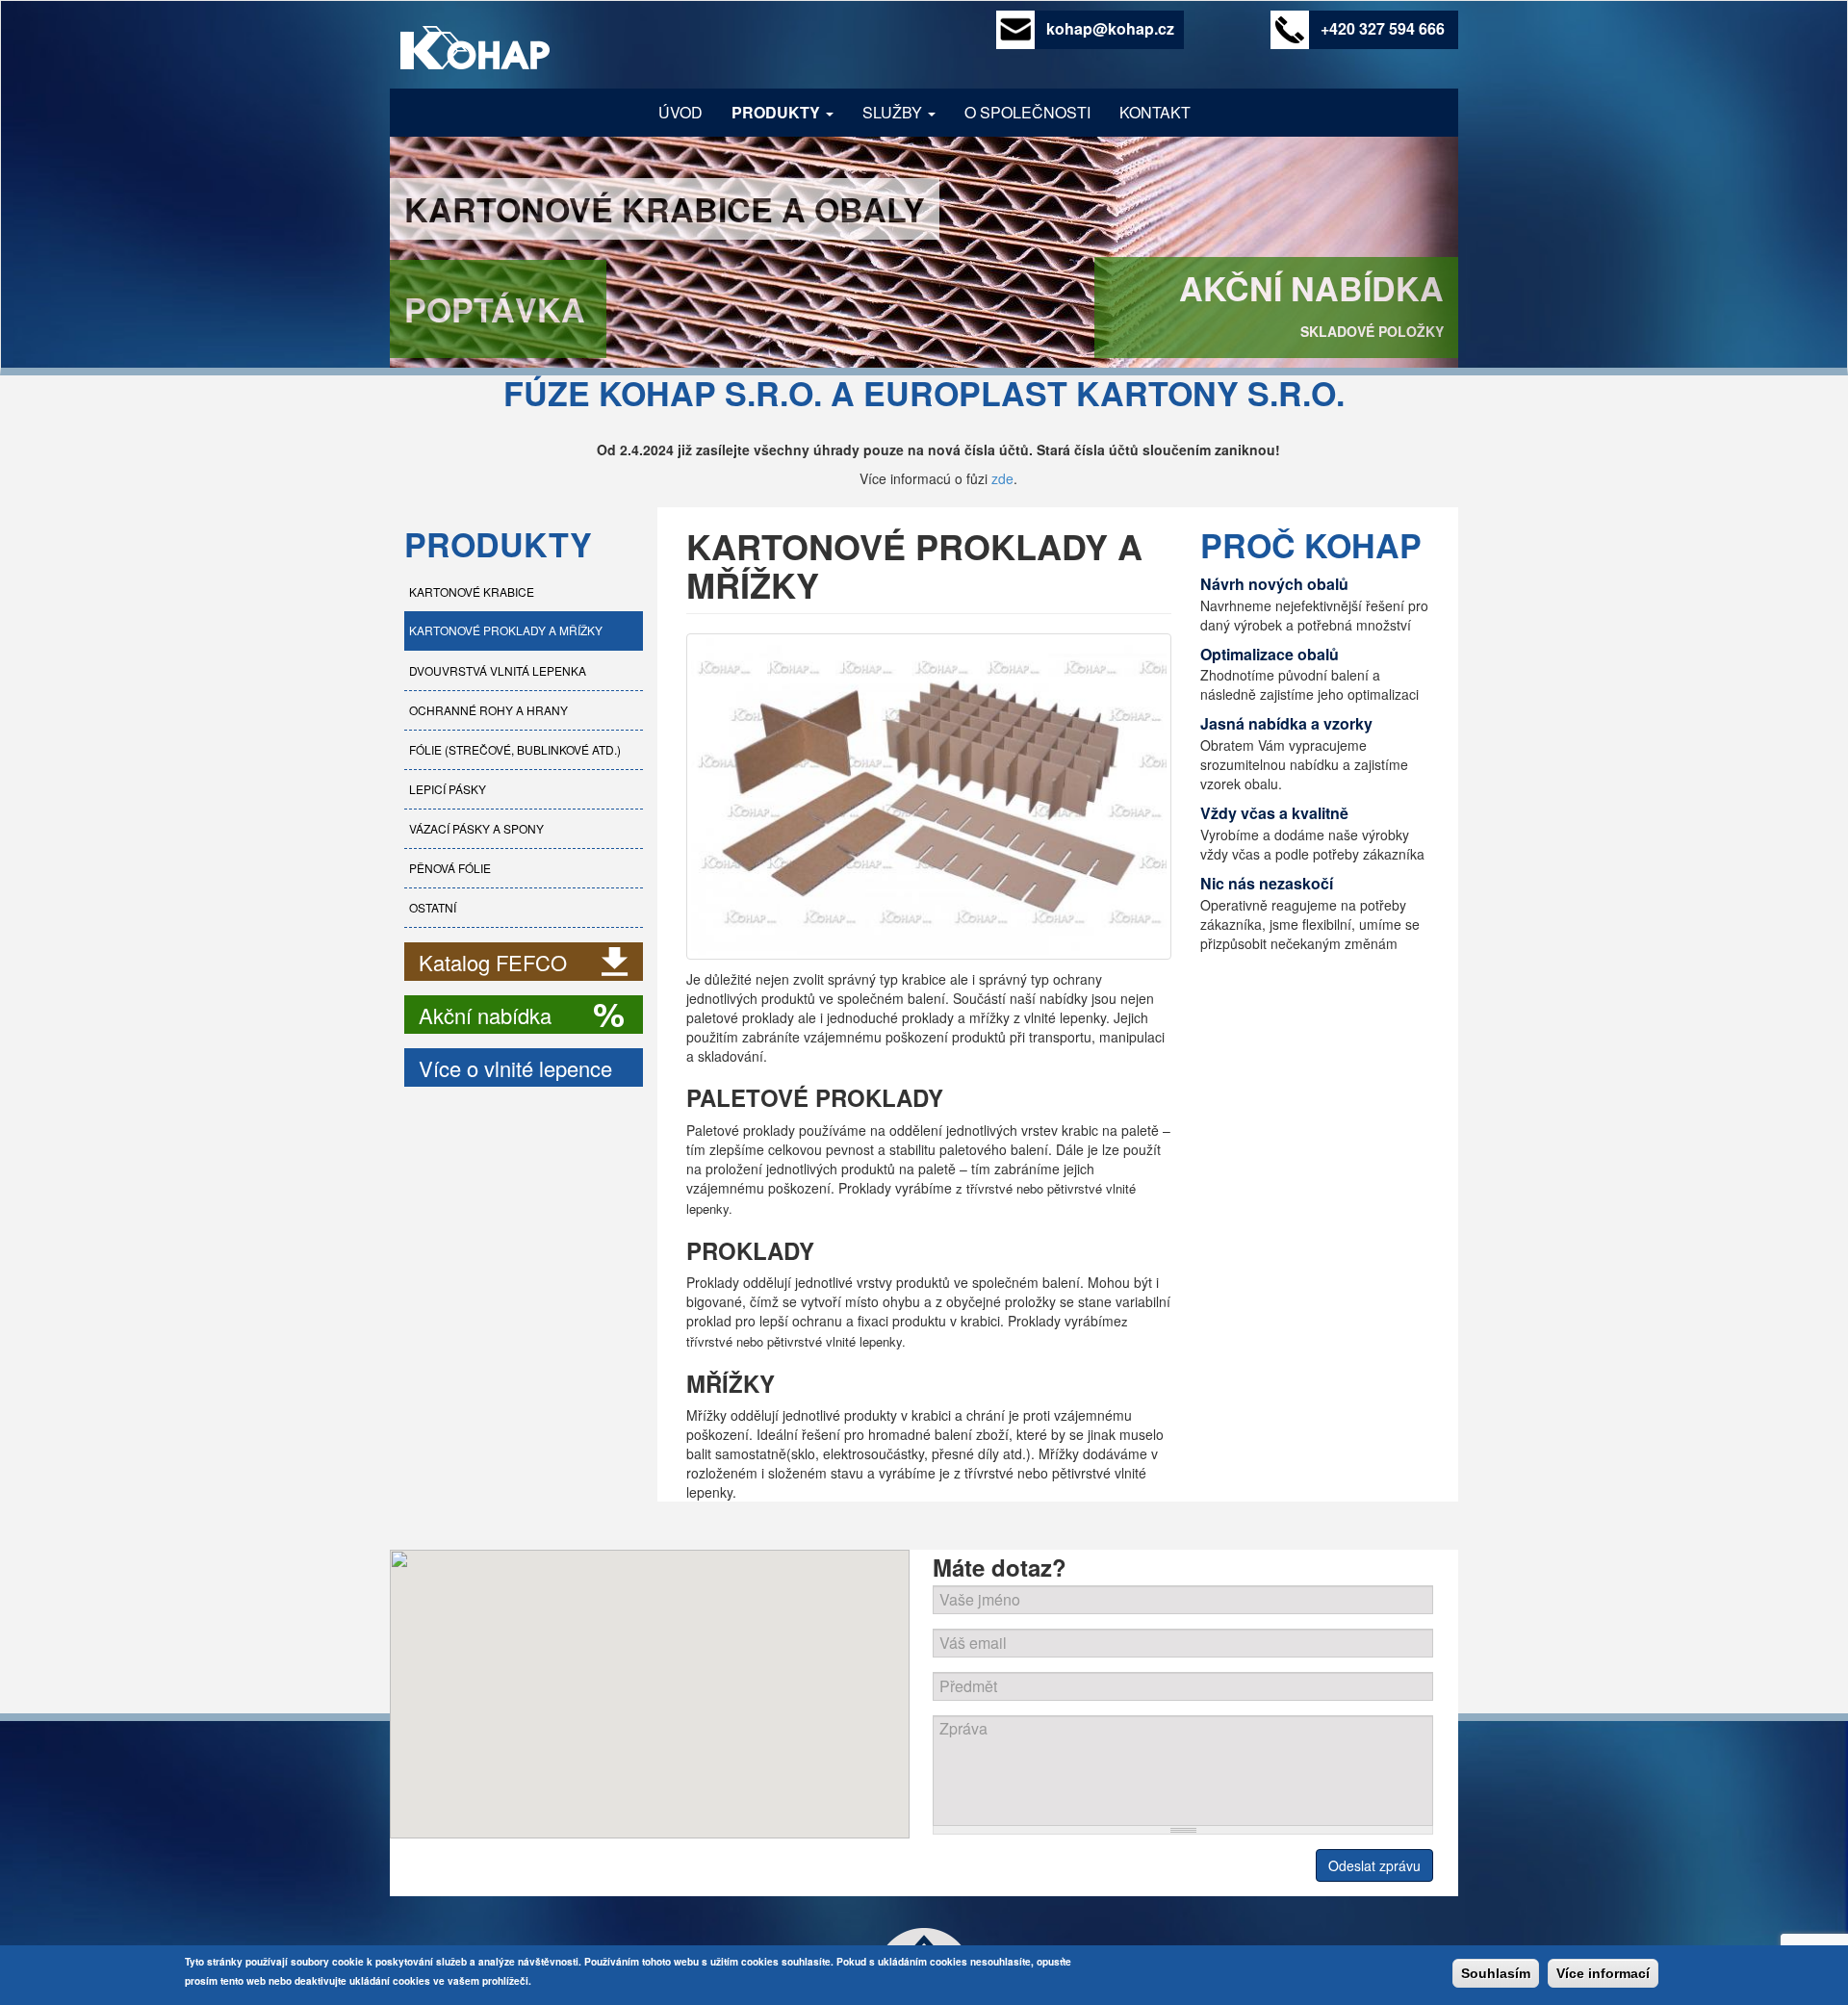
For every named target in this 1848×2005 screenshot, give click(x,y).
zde (1002, 478)
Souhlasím (1496, 1973)
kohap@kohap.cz (1110, 29)
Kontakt (1155, 112)
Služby (894, 112)
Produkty (778, 112)
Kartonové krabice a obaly (665, 209)
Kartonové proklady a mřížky (506, 630)
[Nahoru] (924, 1943)
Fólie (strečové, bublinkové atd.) (515, 749)
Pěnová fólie (450, 868)
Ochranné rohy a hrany (488, 710)
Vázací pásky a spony (476, 828)
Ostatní (433, 907)
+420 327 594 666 (1383, 29)
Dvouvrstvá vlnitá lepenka (498, 670)
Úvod (680, 112)
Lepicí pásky (448, 789)
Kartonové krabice (472, 591)
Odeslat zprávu (1374, 1865)
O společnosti (1027, 112)
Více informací (1603, 1973)
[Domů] (485, 50)
